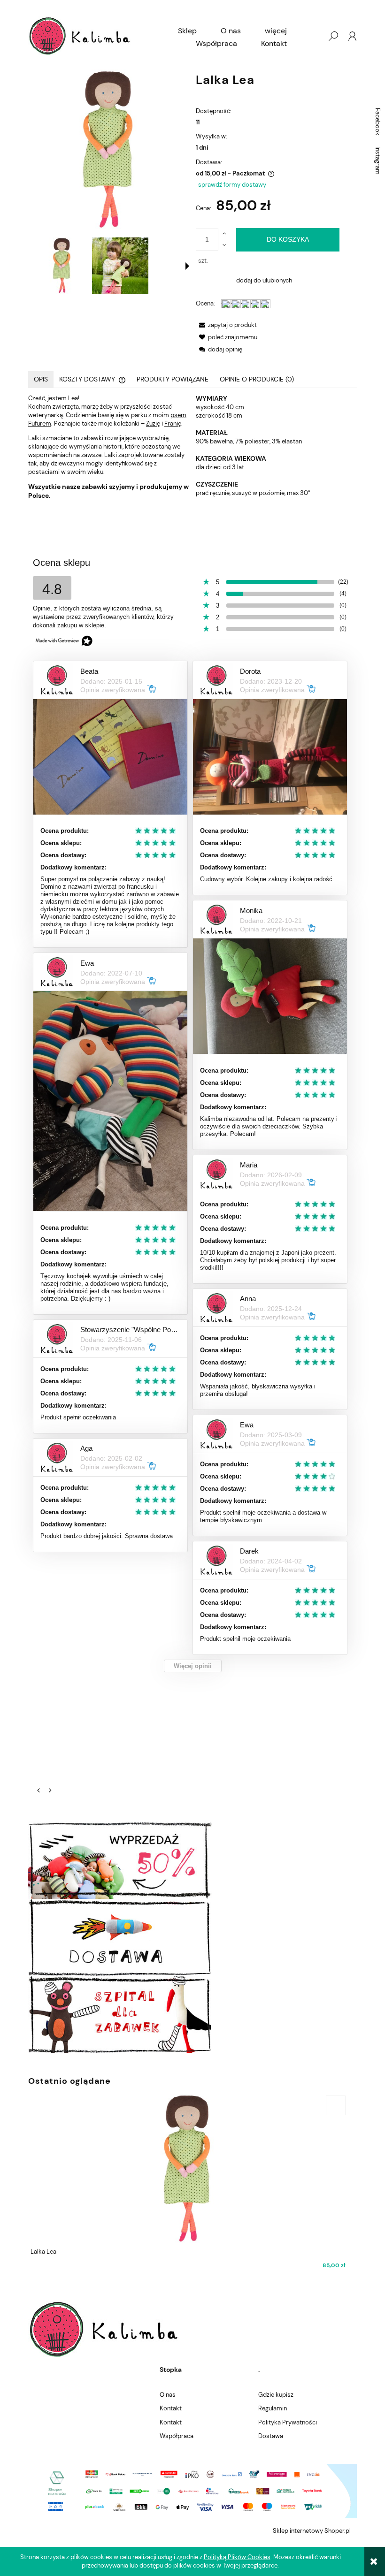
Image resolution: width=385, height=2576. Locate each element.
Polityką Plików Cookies (237, 2557)
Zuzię (153, 423)
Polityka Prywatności (288, 2422)
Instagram (378, 160)
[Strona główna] (80, 36)
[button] (187, 266)
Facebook (378, 122)
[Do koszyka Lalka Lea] (336, 2105)
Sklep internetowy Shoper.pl (312, 2531)
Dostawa (271, 2436)
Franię (173, 423)
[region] (192, 1746)
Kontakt (171, 2408)
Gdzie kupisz (276, 2395)
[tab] (41, 379)
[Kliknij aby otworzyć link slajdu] (192, 1746)
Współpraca (177, 2436)
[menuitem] (187, 31)
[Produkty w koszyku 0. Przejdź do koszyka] (314, 36)
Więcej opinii (193, 1666)
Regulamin (273, 2408)
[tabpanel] (192, 447)
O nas (168, 2395)
